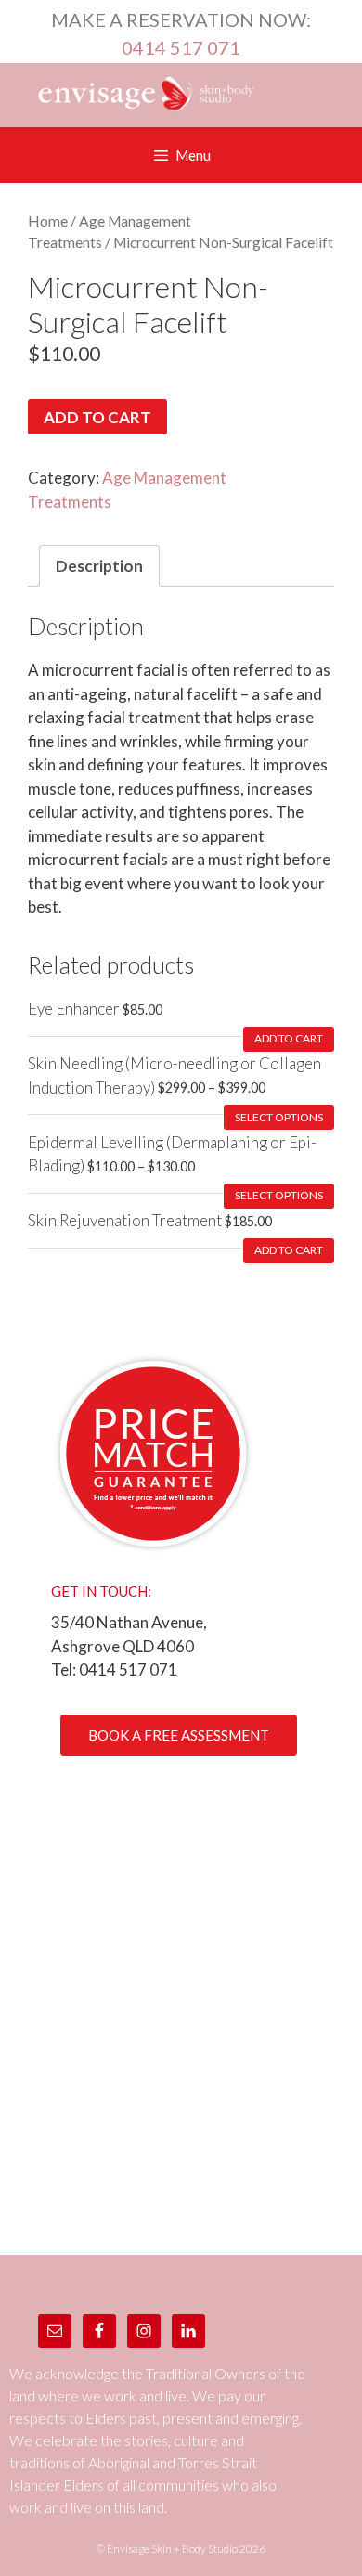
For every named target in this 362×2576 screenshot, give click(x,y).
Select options (279, 1117)
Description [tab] (99, 566)
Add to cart (97, 417)
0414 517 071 (181, 47)
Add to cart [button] (289, 1038)
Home (48, 221)
